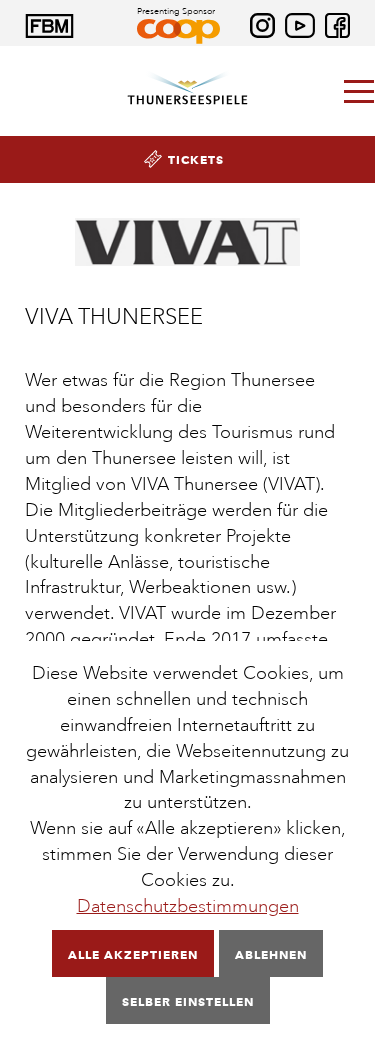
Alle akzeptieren (133, 954)
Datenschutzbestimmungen (188, 906)
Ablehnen (271, 954)
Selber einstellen (188, 1001)
